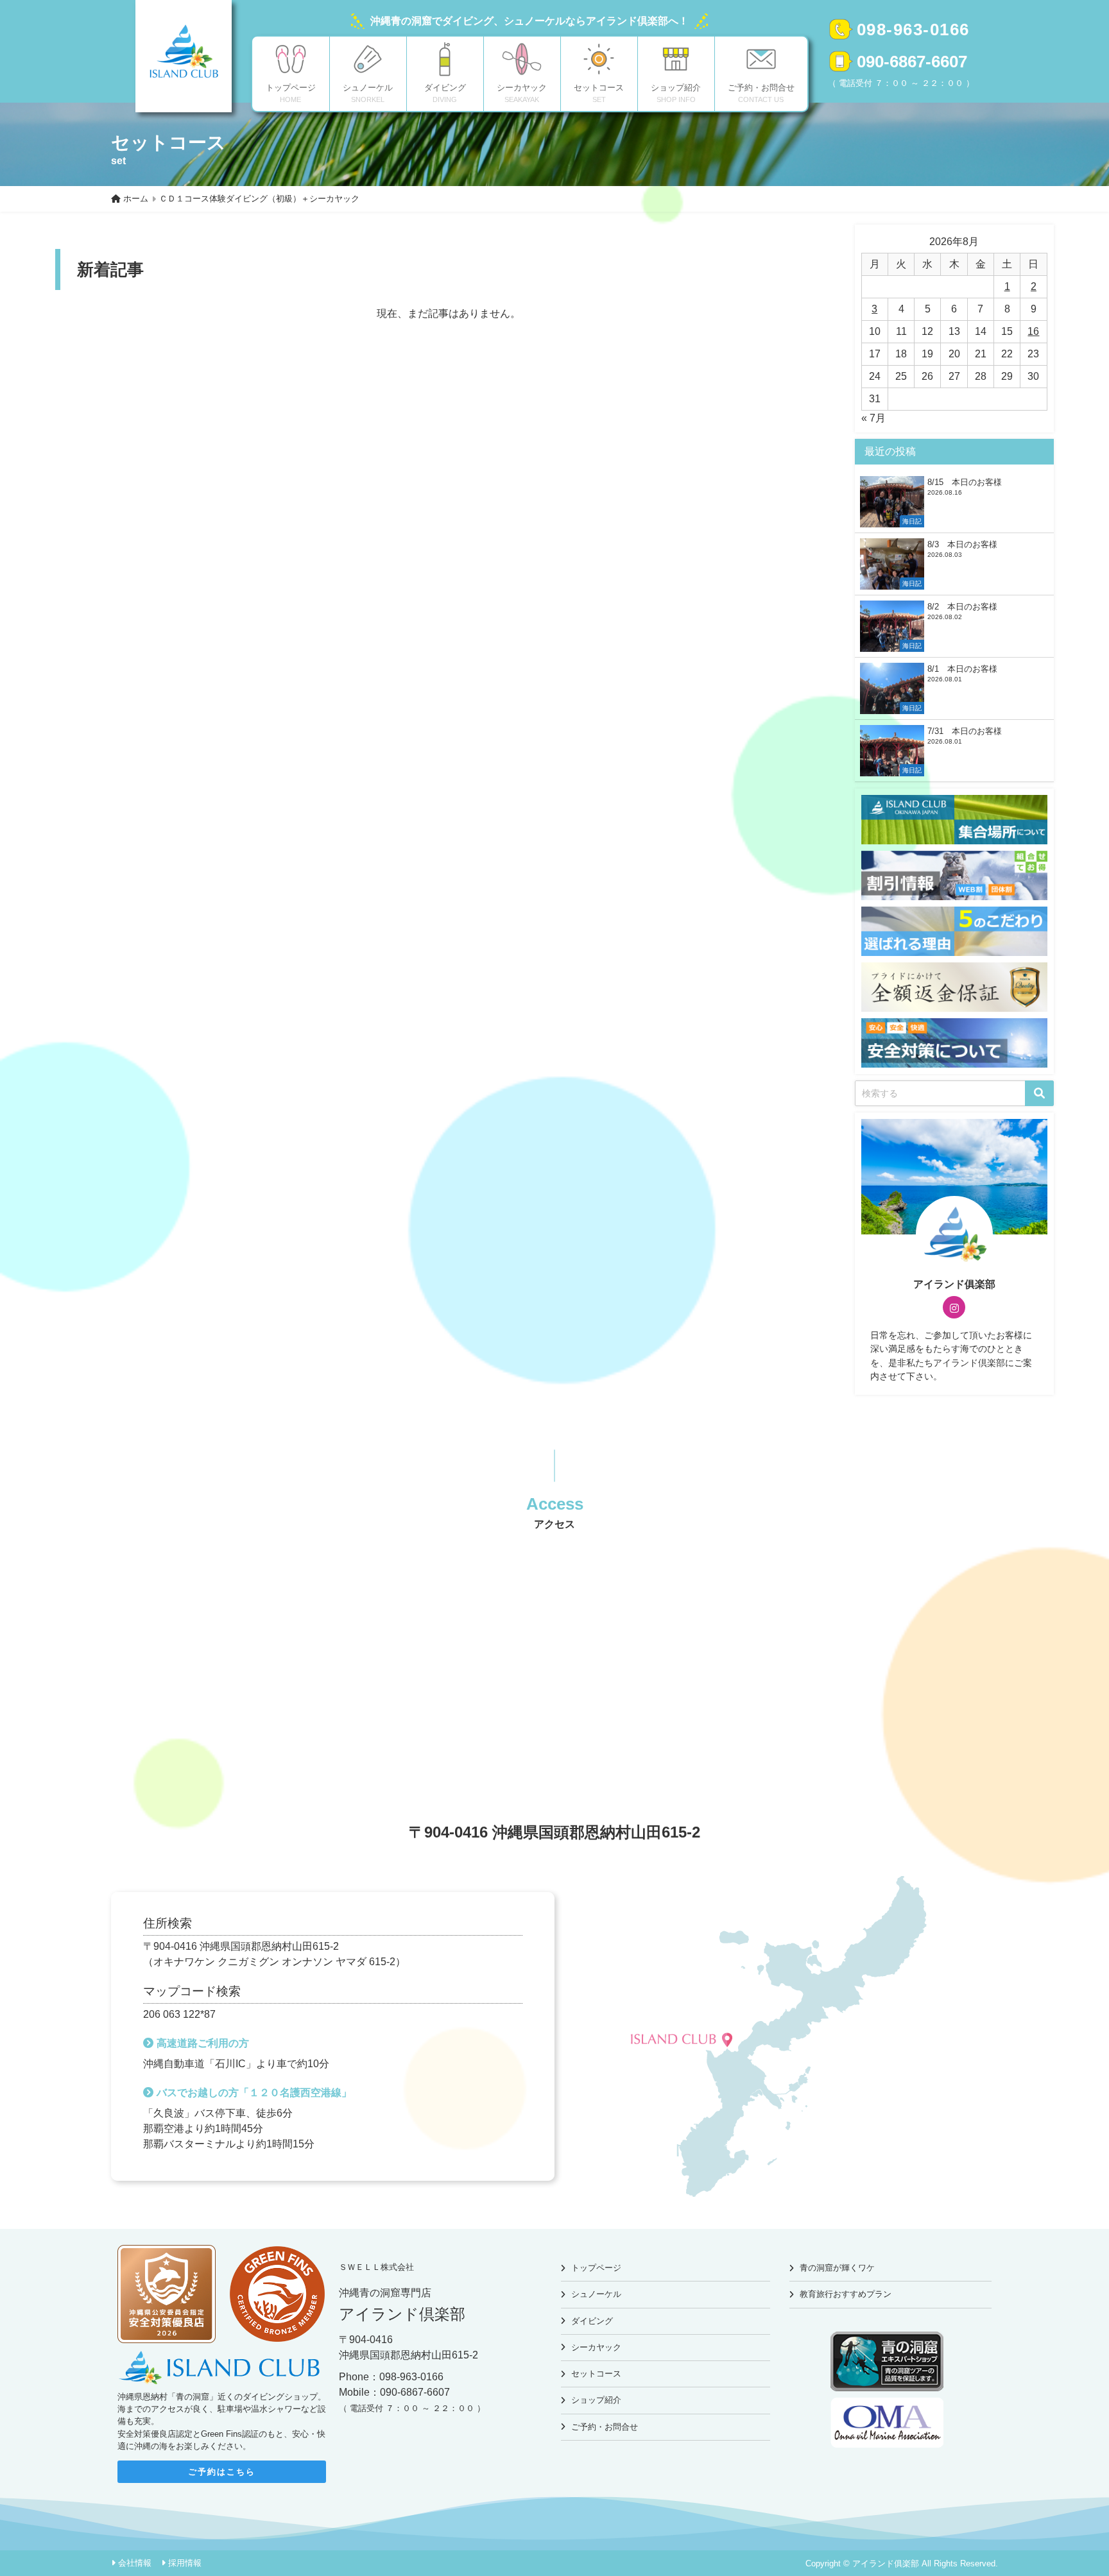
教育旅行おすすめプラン (846, 2294)
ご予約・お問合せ (605, 2427)
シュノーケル (596, 2294)
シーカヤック (596, 2347)
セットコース (596, 2374)
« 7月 (873, 418)
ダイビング (592, 2321)
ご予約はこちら (222, 2472)
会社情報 (135, 2563)
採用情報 (185, 2563)
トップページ (596, 2268)
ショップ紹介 (596, 2400)
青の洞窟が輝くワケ (837, 2268)
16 (1033, 331)
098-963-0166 (913, 30)
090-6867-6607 (912, 62)
